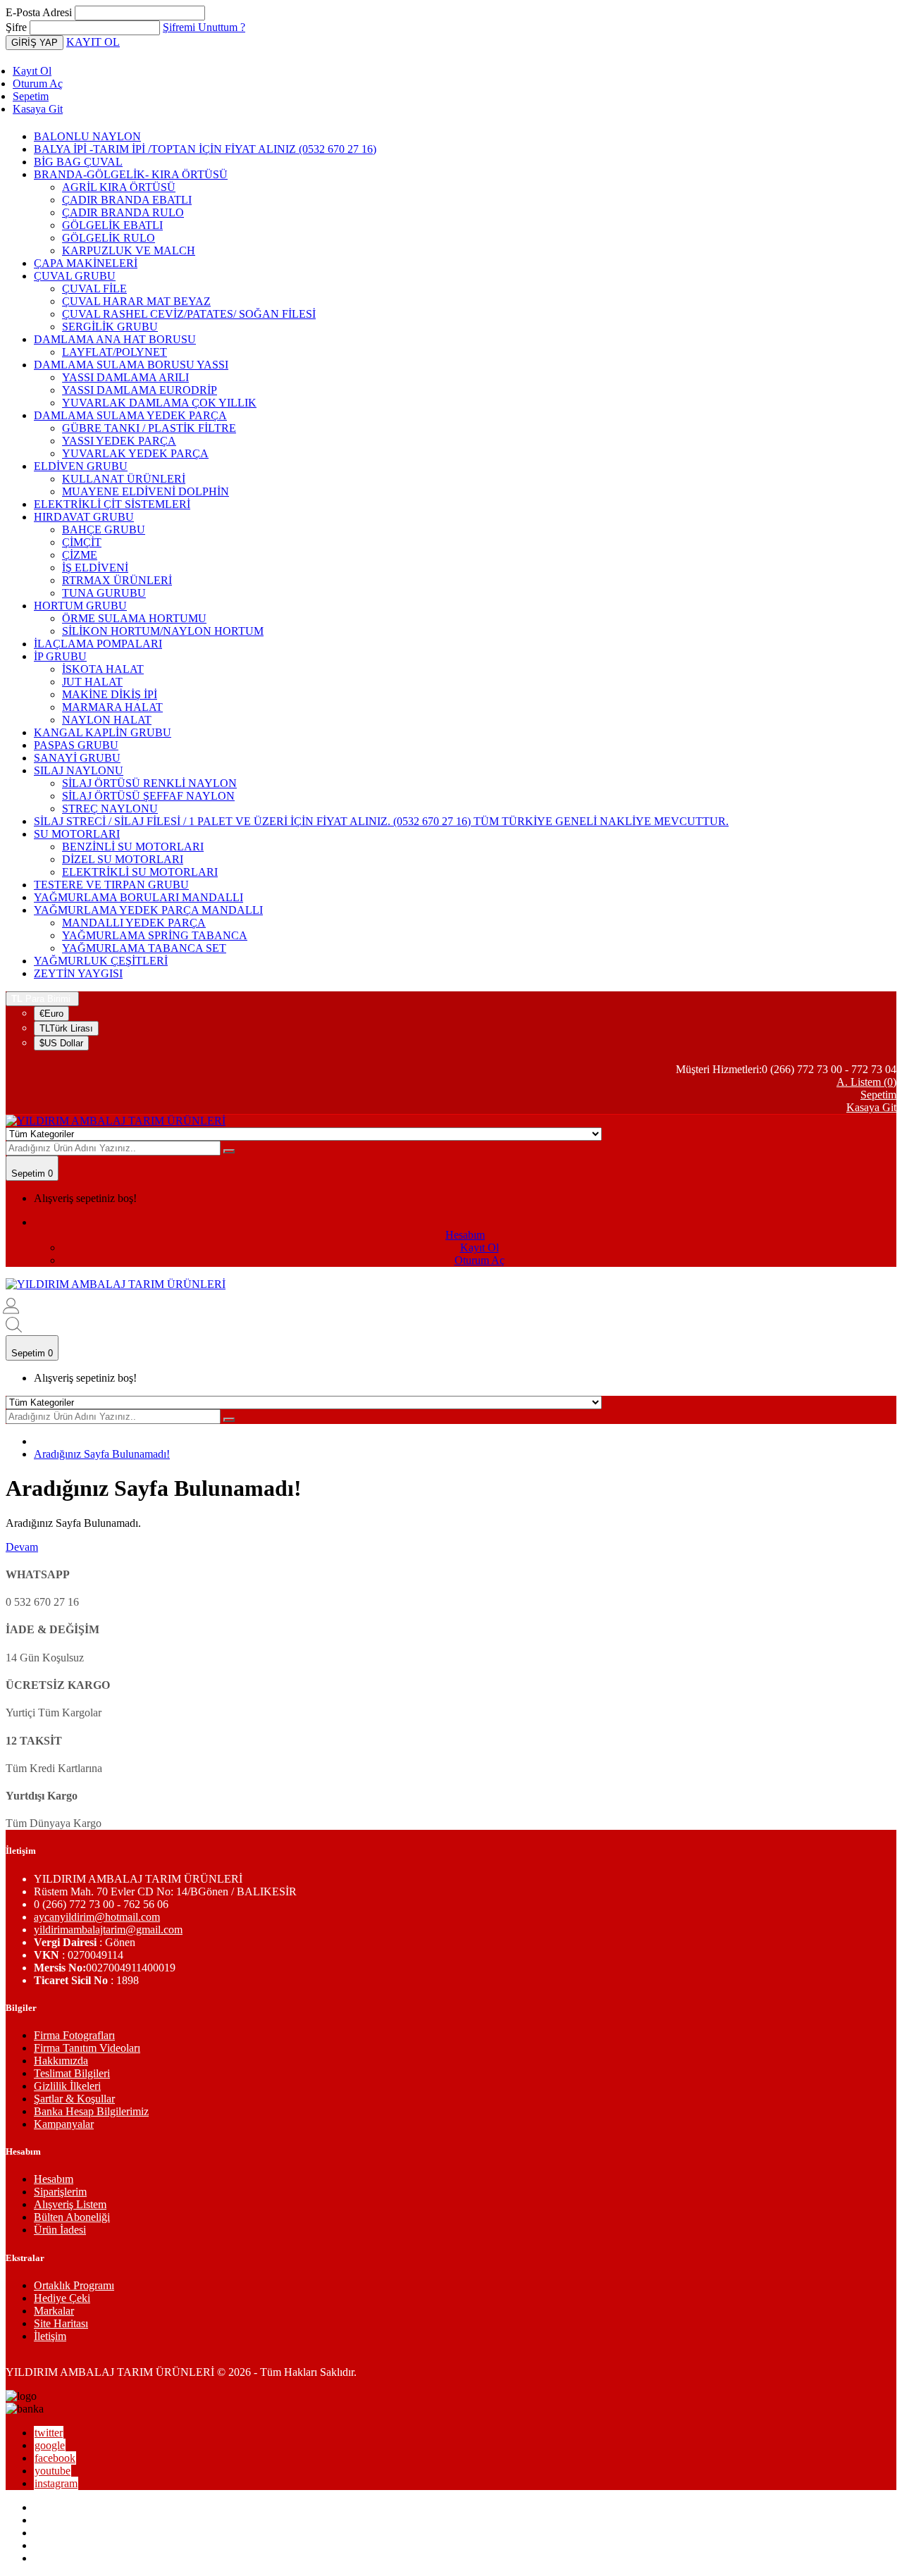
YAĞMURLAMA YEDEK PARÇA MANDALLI (148, 910)
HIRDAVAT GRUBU (84, 517)
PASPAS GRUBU (76, 745)
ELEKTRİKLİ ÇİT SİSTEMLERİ (112, 504)
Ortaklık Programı (74, 2285)
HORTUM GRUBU (80, 606)
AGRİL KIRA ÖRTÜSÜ (119, 187)
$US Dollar (61, 1043)
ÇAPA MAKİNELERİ (86, 263)
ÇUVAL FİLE (94, 289)
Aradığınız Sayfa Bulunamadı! (102, 1454)
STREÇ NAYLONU (110, 809)
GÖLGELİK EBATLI (112, 225)
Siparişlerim (60, 2192)
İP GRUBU (60, 656)
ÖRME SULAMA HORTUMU (134, 618)
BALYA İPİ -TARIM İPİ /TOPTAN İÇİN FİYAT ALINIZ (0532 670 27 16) (205, 149)
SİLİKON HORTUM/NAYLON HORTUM (163, 631)
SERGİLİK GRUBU (110, 327)
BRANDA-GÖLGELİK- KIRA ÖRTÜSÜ (131, 174)
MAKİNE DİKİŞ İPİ (110, 694)
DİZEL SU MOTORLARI (123, 859)
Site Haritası (61, 2323)
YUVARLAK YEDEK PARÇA (135, 453)
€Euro (51, 1014)
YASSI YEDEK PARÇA (119, 441)
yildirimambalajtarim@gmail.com (108, 1930)
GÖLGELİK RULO (109, 238)
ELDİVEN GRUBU (81, 466)
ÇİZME (80, 555)
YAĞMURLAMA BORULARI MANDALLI (138, 897)
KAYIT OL (93, 42)
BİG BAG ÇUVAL (78, 162)
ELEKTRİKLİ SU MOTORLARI (140, 872)
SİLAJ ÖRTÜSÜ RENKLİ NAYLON (149, 783)
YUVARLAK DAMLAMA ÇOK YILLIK (159, 403)
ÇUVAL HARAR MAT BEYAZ (136, 301)
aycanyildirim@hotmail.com (97, 1917)
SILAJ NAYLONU (79, 770)
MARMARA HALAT (112, 707)
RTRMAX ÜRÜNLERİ (117, 580)
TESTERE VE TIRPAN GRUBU (111, 885)
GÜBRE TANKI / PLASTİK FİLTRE (149, 428)
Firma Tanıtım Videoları (87, 2048)
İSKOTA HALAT (103, 669)
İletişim (50, 2336)
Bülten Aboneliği (72, 2217)
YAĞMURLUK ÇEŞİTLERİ (101, 961)
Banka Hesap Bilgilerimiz (91, 2111)
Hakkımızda (61, 2061)
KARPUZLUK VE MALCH (129, 250)
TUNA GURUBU (104, 593)
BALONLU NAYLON (87, 136)
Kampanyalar (64, 2124)
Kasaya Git (38, 109)
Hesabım (54, 2179)
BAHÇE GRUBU (104, 530)
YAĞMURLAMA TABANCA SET (144, 948)
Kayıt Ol (32, 71)
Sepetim (31, 96)
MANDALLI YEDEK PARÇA (134, 923)
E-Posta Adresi (39, 12)
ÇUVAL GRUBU (75, 276)
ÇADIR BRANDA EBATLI (127, 200)
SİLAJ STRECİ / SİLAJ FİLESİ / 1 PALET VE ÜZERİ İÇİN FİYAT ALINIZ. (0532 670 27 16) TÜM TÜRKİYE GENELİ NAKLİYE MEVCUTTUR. (381, 821)
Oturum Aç (38, 83)
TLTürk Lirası (66, 1028)
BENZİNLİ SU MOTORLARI (133, 847)
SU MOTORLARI (77, 834)
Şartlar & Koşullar (74, 2099)
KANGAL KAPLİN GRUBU (103, 732)
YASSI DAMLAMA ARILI (125, 377)
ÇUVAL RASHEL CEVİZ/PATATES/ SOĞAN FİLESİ (189, 314)
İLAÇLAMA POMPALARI (98, 644)
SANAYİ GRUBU (77, 758)
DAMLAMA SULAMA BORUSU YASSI (131, 365)
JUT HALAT (92, 682)
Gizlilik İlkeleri (67, 2086)
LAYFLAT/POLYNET (115, 352)
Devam (22, 1547)
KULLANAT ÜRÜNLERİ (124, 479)
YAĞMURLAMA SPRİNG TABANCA (155, 935)
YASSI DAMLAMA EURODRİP (140, 390)
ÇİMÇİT (82, 542)
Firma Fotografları (74, 2035)
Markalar (54, 2311)
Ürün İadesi (60, 2230)
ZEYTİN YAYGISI (78, 973)
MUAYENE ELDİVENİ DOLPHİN (146, 491)
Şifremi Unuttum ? (204, 27)
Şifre (16, 27)
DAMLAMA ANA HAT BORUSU (115, 339)
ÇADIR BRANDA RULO (123, 212)
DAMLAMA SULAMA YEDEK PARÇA (130, 415)
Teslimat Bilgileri (72, 2073)
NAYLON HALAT (107, 720)
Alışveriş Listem (70, 2204)
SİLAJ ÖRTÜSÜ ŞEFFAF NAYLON (148, 796)
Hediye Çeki (62, 2298)
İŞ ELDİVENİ (95, 568)
